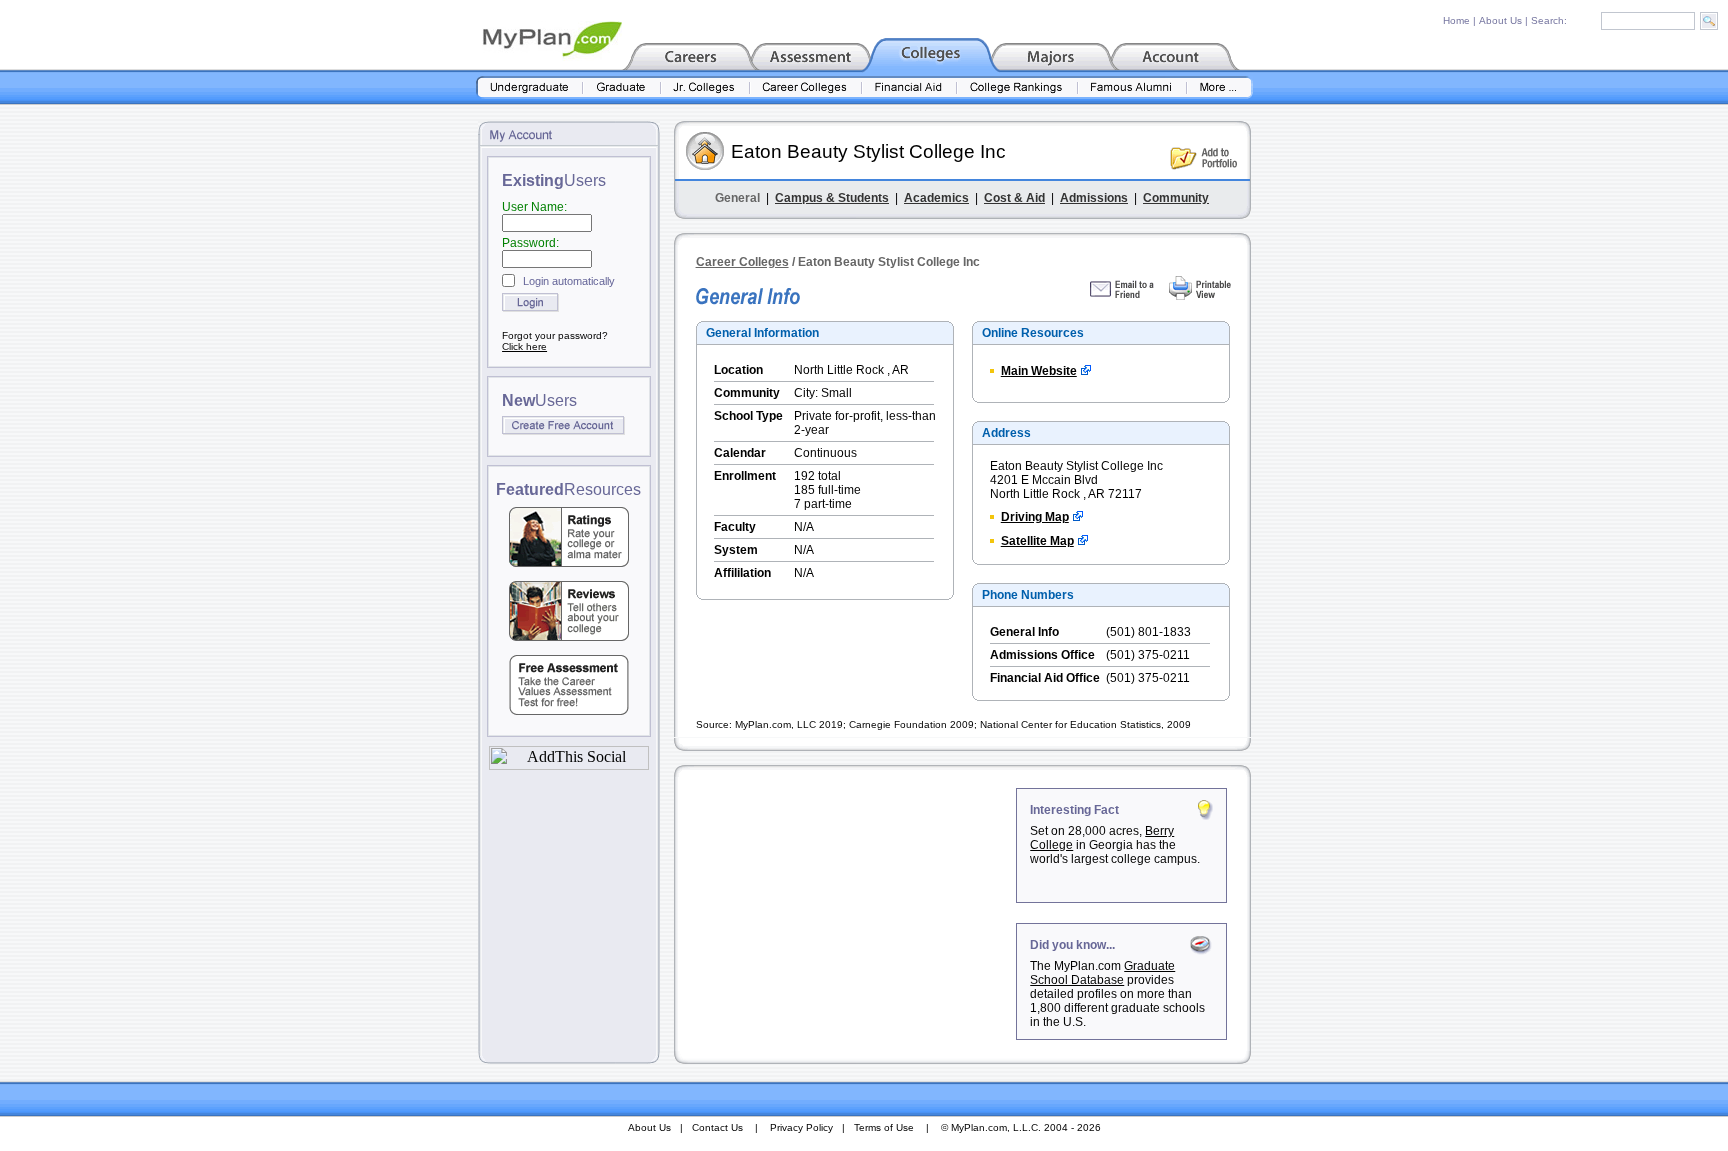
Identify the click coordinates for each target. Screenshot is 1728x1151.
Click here (524, 346)
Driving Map (1035, 517)
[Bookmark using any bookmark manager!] (569, 764)
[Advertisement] (847, 913)
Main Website (1039, 371)
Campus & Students (832, 198)
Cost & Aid (1014, 198)
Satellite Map (1037, 541)
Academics (936, 198)
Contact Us (717, 1127)
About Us (1500, 20)
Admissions (1094, 198)
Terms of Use (884, 1127)
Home (1456, 20)
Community (1176, 198)
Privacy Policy (801, 1127)
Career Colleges (742, 262)
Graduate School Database (1102, 973)
